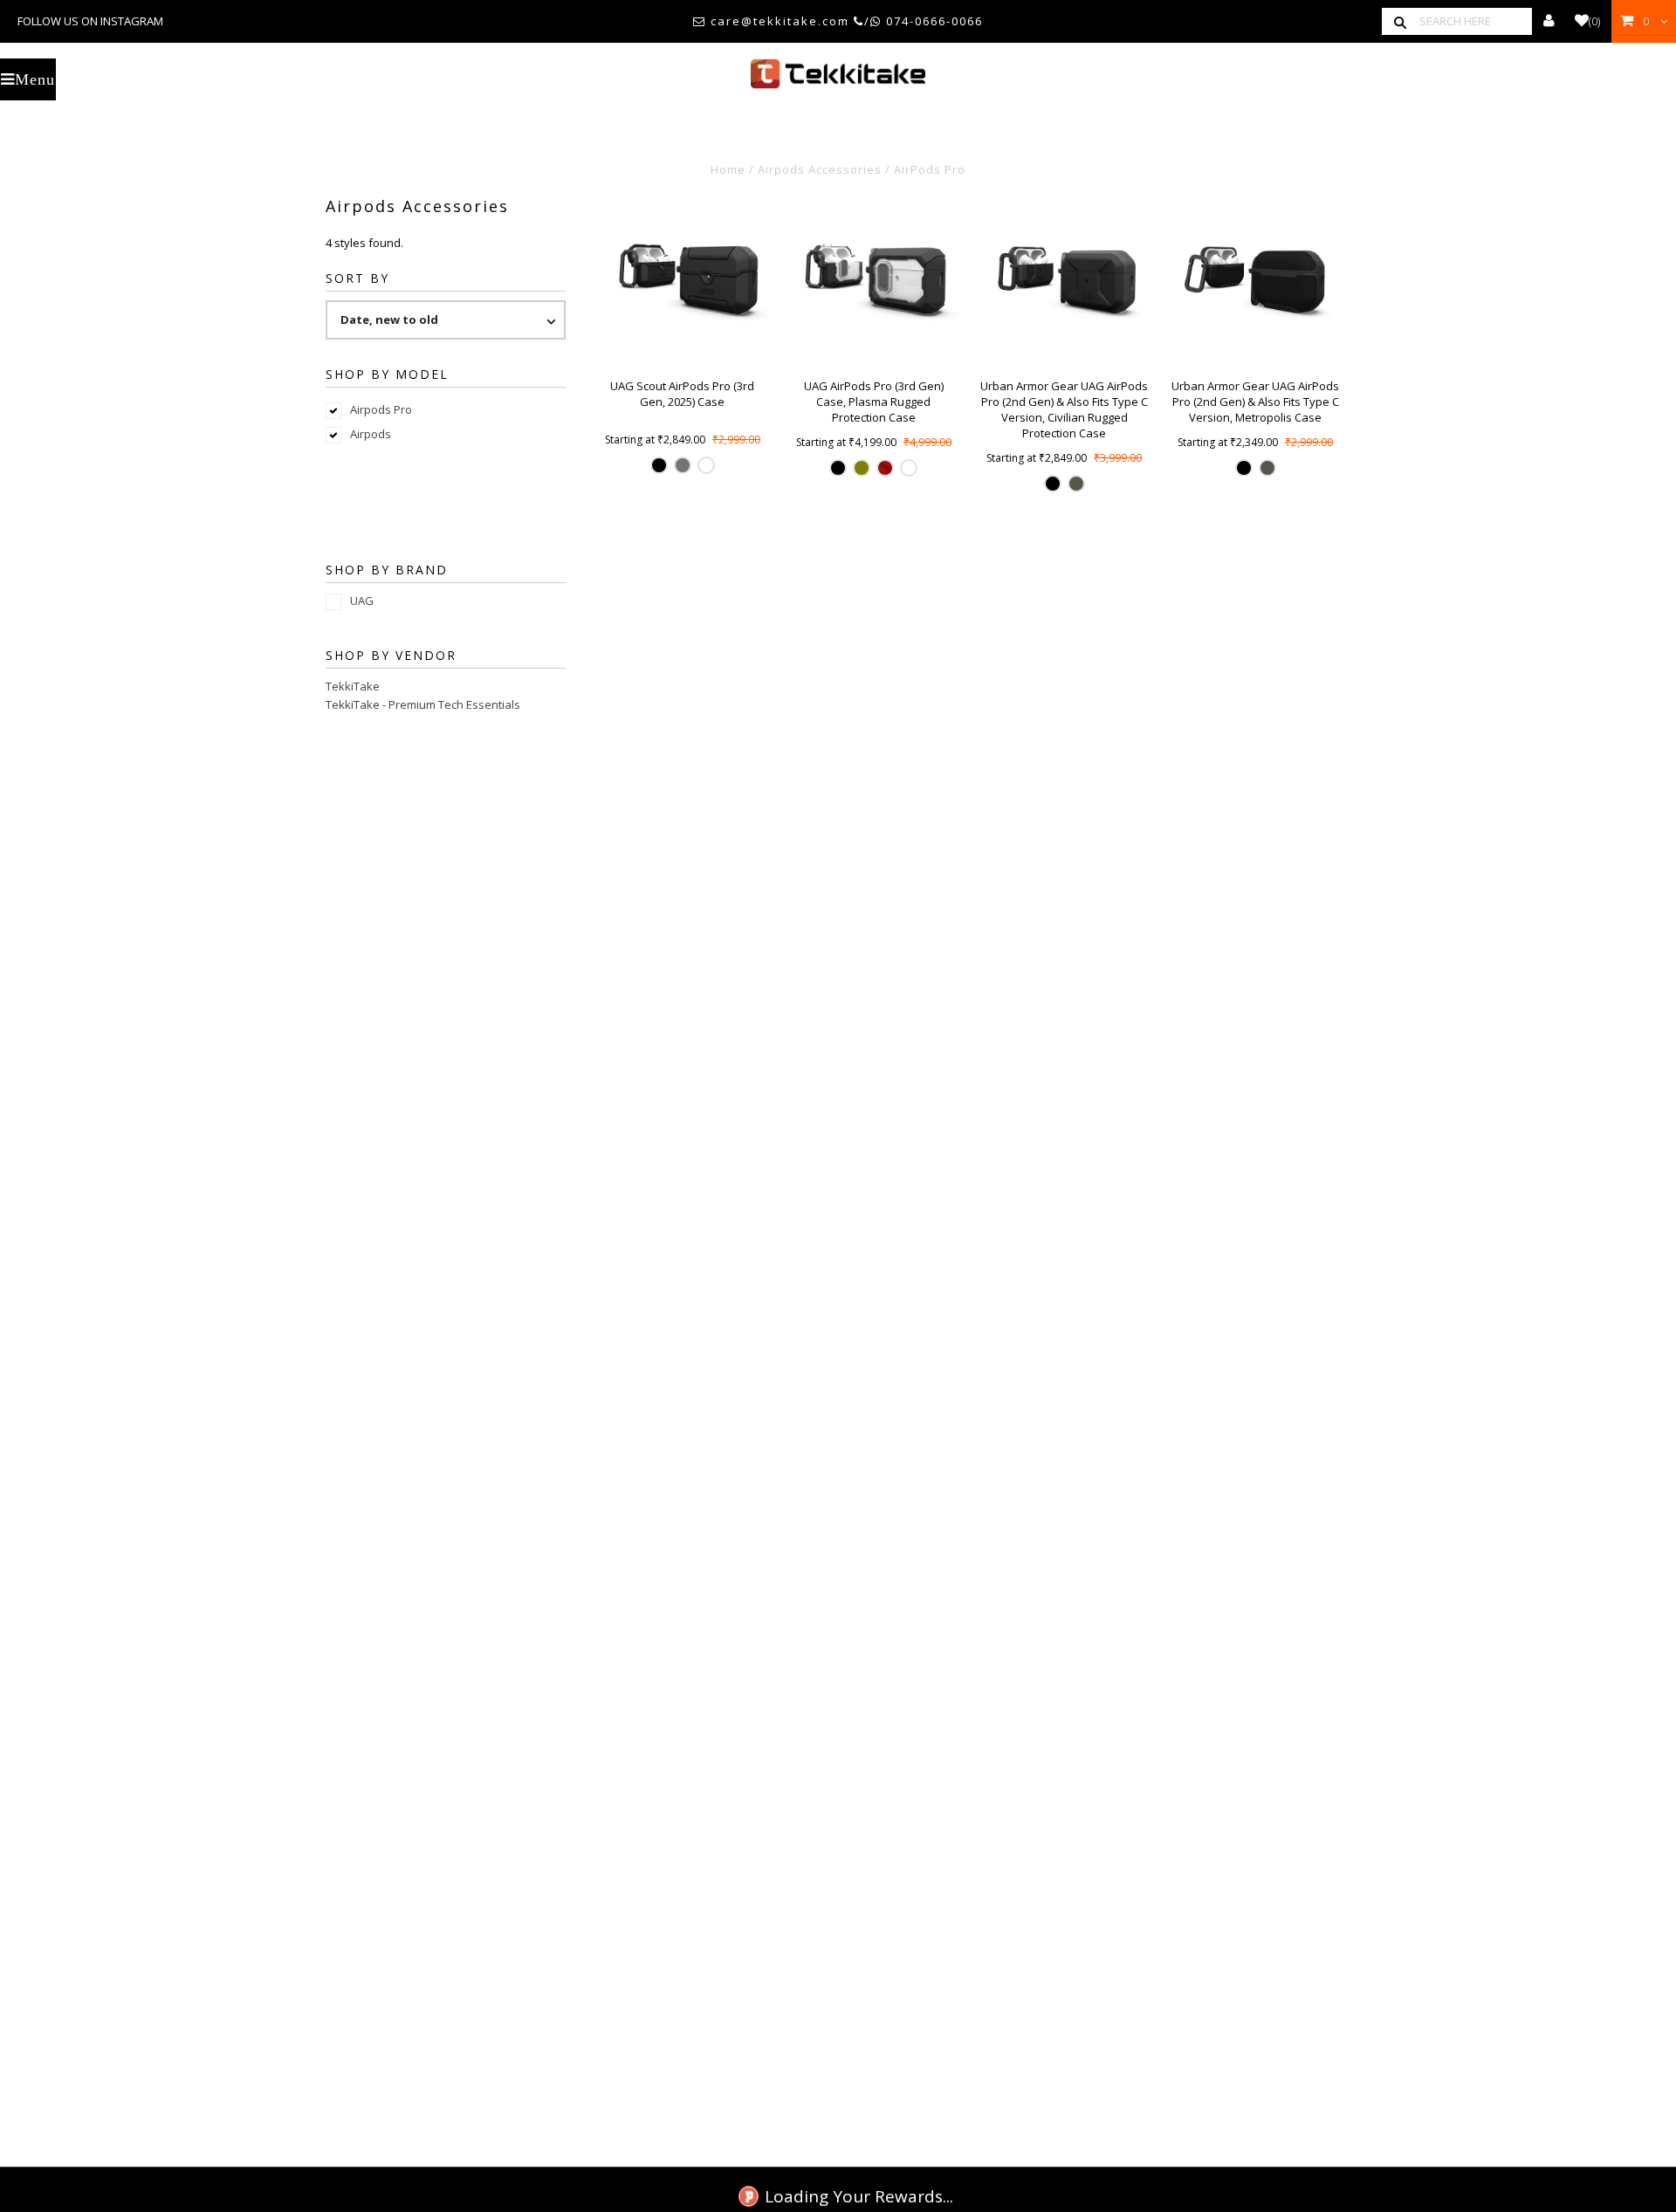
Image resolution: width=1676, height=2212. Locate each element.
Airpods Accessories (820, 169)
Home (728, 169)
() (1594, 21)
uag (362, 601)
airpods (371, 434)
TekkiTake (353, 686)
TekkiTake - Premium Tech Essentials (423, 704)
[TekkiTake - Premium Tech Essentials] (838, 74)
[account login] (1549, 21)
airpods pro (381, 409)
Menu (35, 79)
